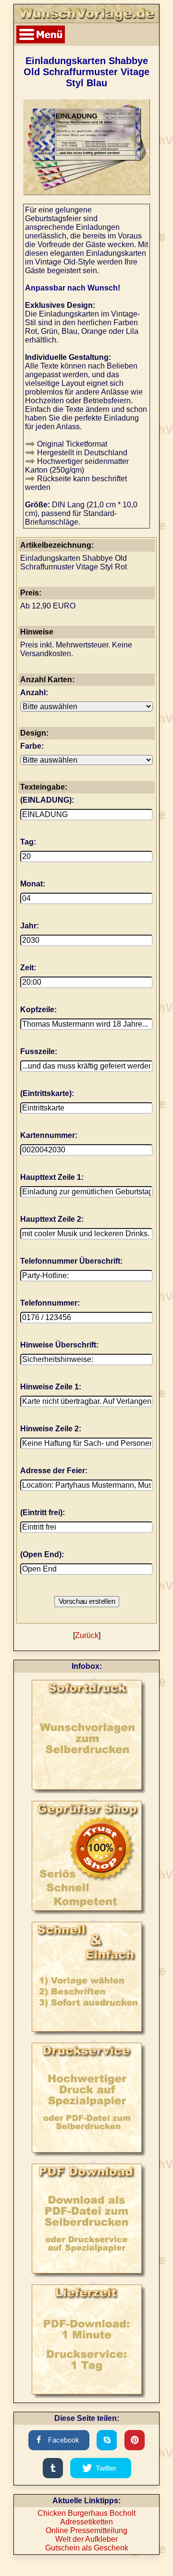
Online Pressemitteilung (86, 2530)
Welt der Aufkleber (86, 2539)
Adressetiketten (86, 2522)
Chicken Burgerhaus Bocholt (86, 2513)
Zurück (87, 1635)
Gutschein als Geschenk (87, 2548)
